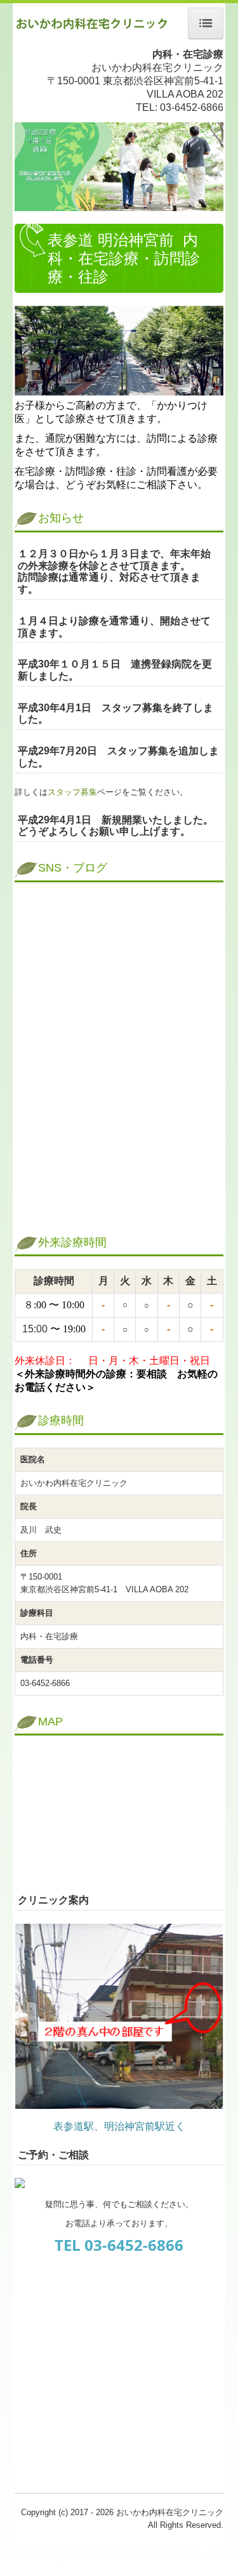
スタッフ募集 (72, 792)
